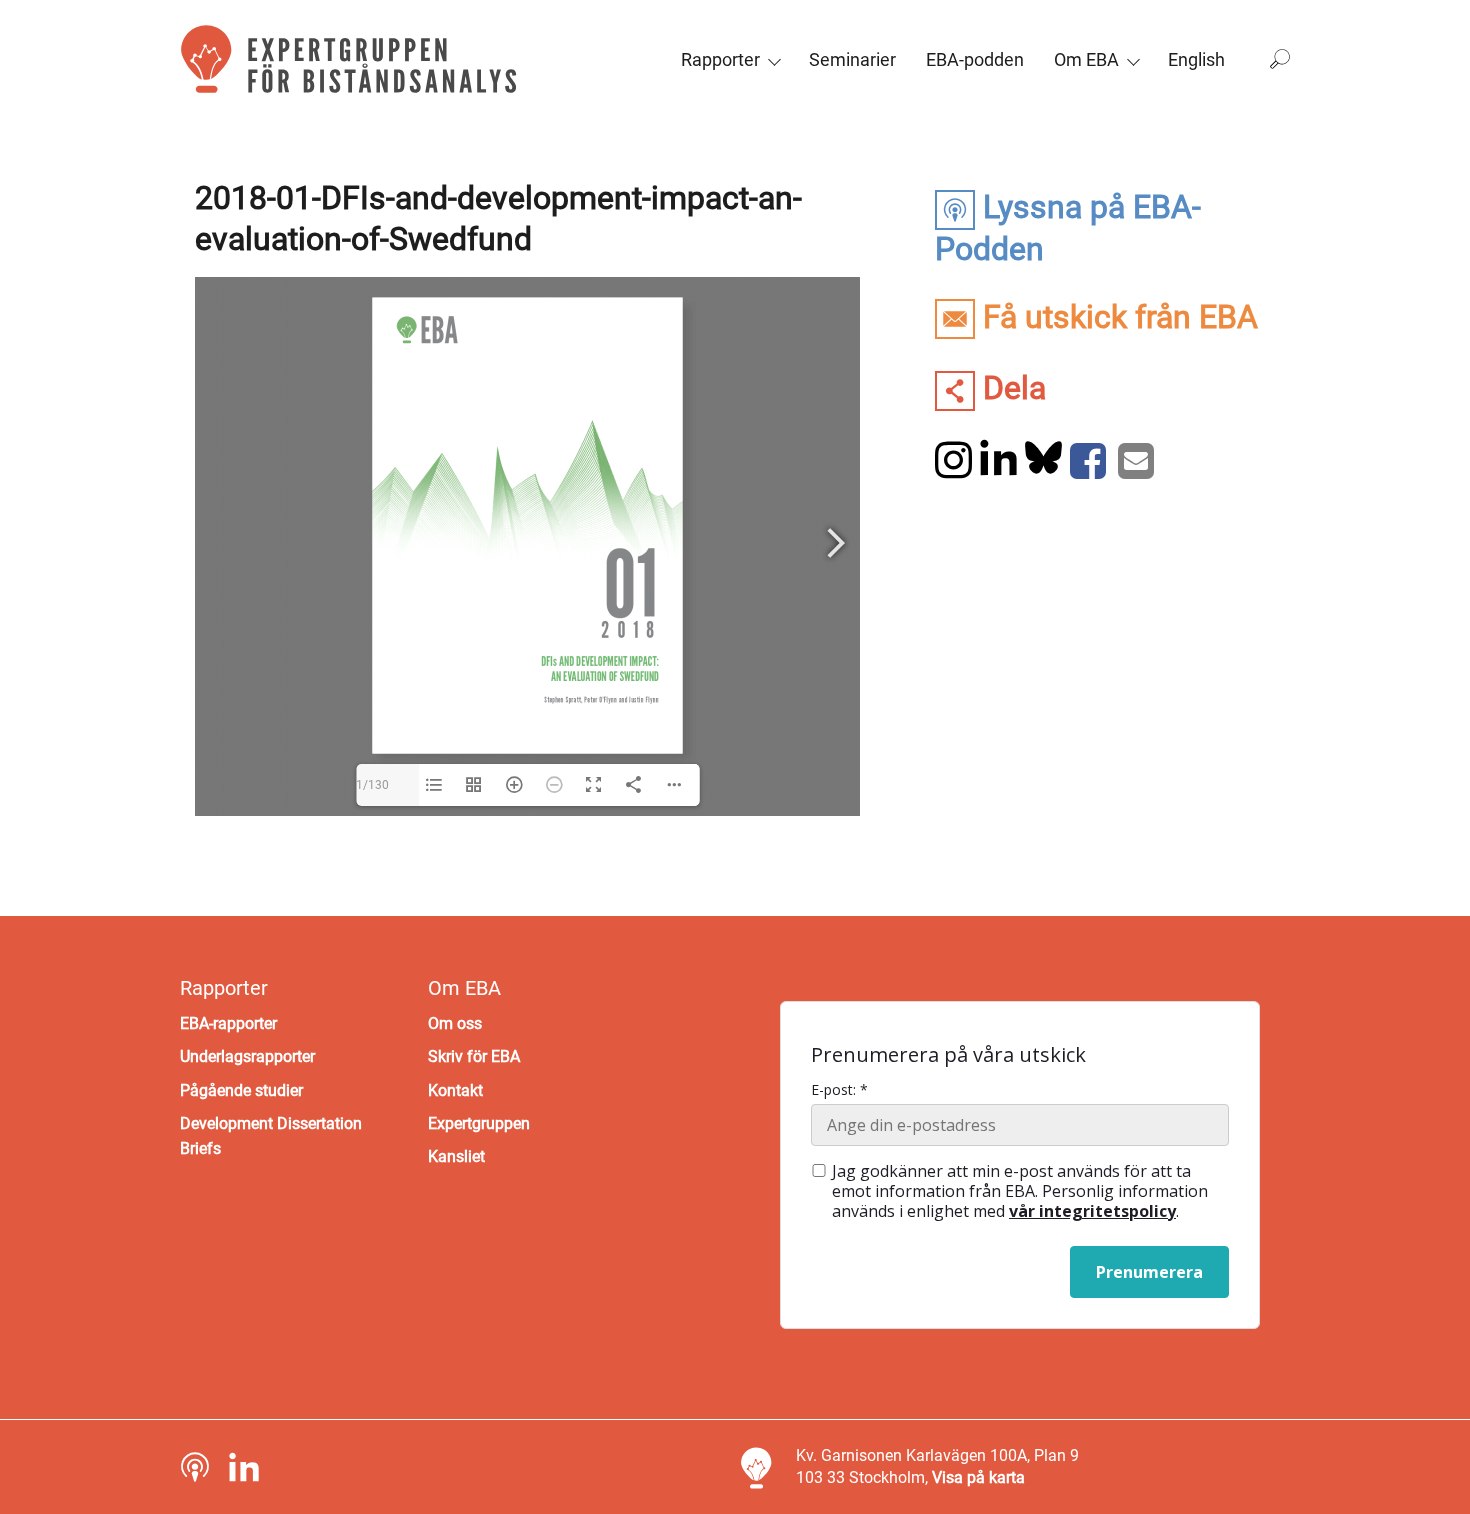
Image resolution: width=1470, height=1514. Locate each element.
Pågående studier (241, 1090)
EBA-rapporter (228, 1023)
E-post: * (839, 1090)
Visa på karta (978, 1477)
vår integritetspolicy (1092, 1211)
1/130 (372, 785)
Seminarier (852, 59)
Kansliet (456, 1156)
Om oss (455, 1023)
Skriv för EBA (474, 1056)
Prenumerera (1149, 1272)
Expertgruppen (479, 1123)
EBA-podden (975, 59)
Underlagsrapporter (247, 1056)
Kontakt (455, 1090)
